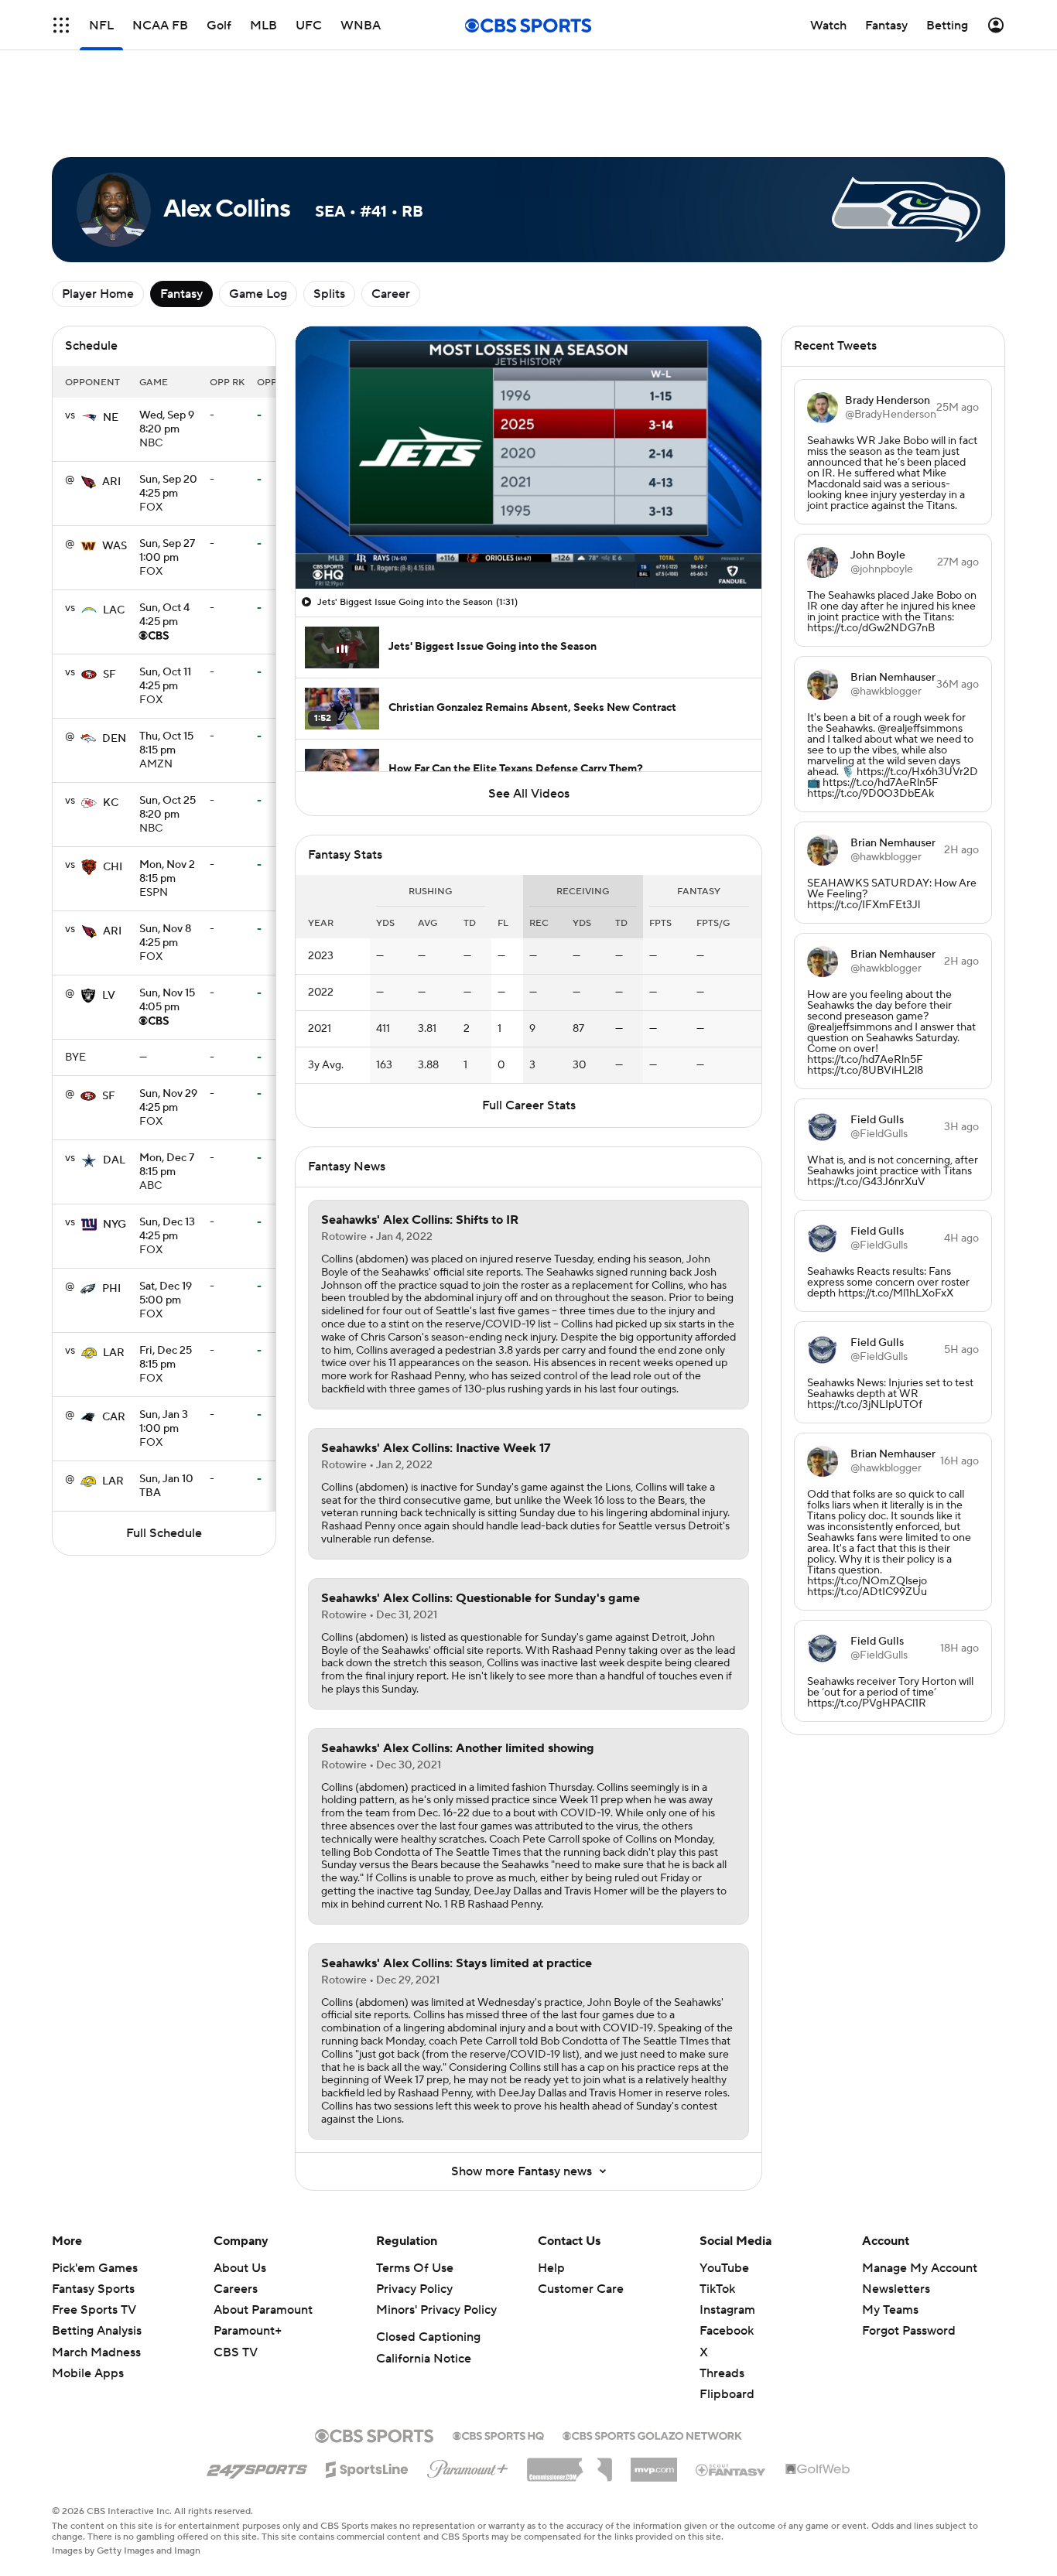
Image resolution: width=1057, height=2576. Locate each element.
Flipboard (727, 2394)
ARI (111, 482)
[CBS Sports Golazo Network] (652, 2434)
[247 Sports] (257, 2467)
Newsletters (896, 2289)
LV (109, 996)
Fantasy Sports (93, 2289)
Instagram (727, 2310)
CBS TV (236, 2352)
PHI (111, 1289)
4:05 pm (167, 1001)
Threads (722, 2373)
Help (551, 2268)
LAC (114, 610)
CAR (114, 1417)
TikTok (717, 2289)
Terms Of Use (415, 2268)
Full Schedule (164, 1533)
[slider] (528, 544)
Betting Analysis (97, 2331)
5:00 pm (166, 1294)
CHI (113, 867)
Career (391, 294)
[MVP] (654, 2464)
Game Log (258, 294)
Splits (329, 294)
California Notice (424, 2359)
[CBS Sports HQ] (498, 2434)
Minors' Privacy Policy (436, 2310)
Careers (236, 2289)
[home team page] (89, 418)
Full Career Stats (529, 1105)
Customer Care (581, 2289)
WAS (115, 546)
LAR (114, 1353)
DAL (114, 1160)
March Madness (96, 2352)
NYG (115, 1225)
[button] (323, 568)
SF (109, 675)
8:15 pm (166, 744)
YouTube (724, 2268)
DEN (114, 739)
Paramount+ (248, 2331)
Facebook (727, 2331)
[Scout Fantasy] (731, 2469)
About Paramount (263, 2310)
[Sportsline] (367, 2467)
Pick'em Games (95, 2268)
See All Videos (529, 794)
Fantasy (181, 294)
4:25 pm (168, 487)
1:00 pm (167, 552)
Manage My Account (920, 2268)
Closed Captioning (428, 2337)
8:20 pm (167, 423)
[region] (528, 458)
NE (111, 418)
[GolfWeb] (818, 2470)
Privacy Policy (414, 2289)
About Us (240, 2268)
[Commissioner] (570, 2464)
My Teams (890, 2310)
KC (111, 803)
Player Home (98, 294)
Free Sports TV (94, 2310)
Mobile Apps (88, 2373)
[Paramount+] (468, 2466)
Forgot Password (909, 2331)
